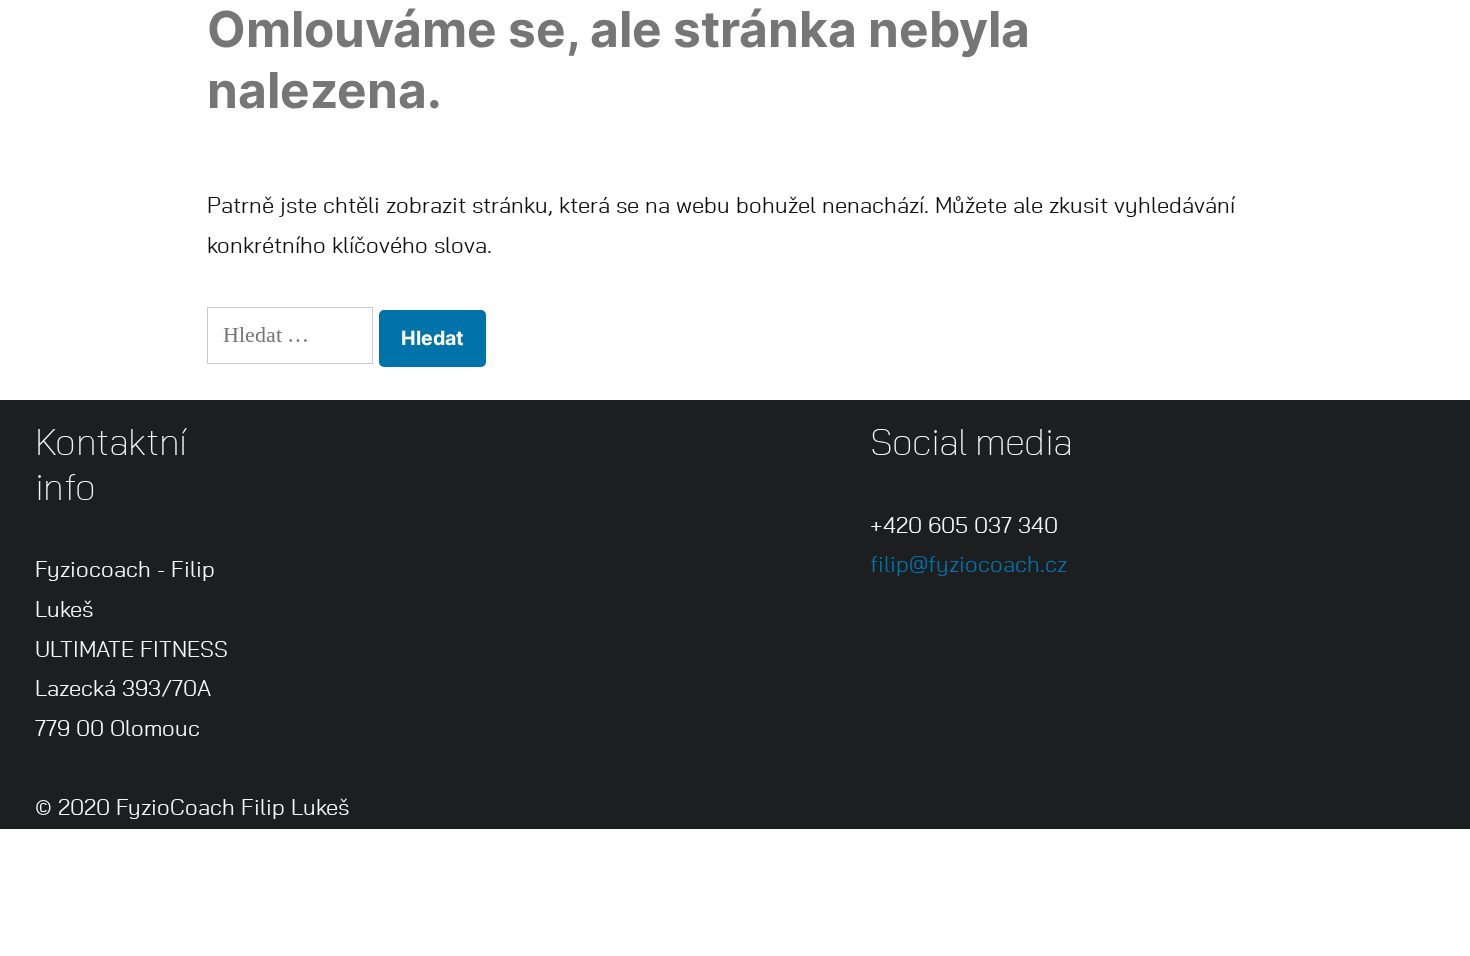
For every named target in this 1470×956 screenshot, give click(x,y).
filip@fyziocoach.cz (968, 565)
